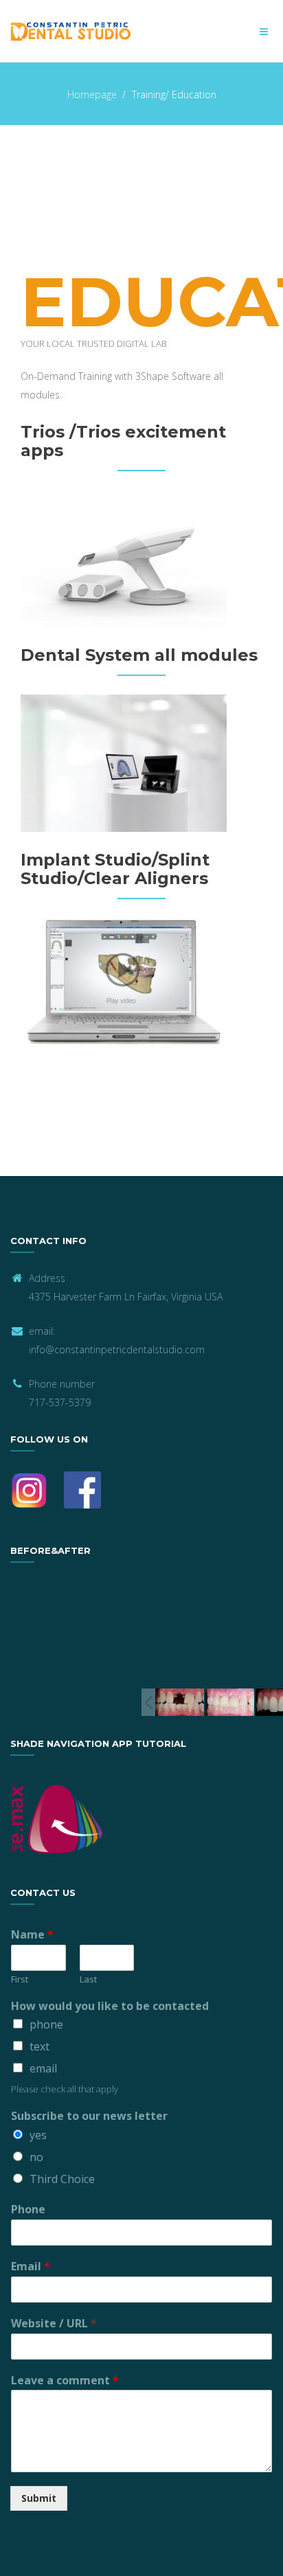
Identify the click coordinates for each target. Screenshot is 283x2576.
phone (46, 2024)
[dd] (229, 1702)
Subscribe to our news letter (89, 2116)
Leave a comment (65, 2381)
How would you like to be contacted (110, 2006)
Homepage (92, 94)
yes (38, 2135)
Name (32, 1935)
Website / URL (54, 2324)
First (20, 1979)
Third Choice (62, 2179)
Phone (28, 2210)
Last (88, 1979)
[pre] (180, 1702)
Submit (39, 2498)
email (43, 2068)
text (39, 2046)
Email (31, 2267)
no (36, 2157)
